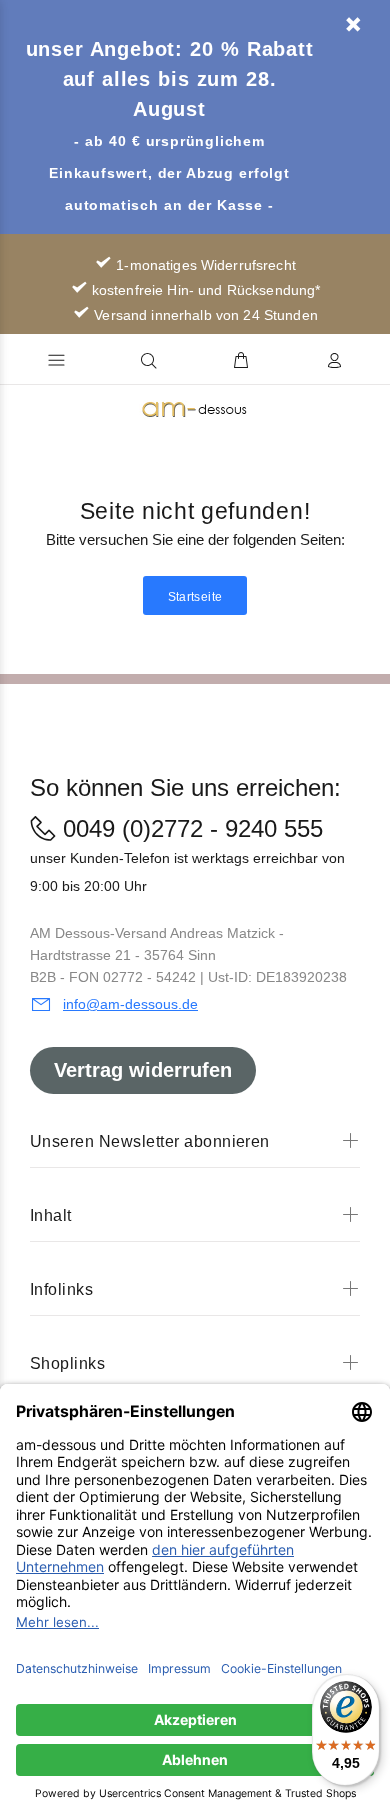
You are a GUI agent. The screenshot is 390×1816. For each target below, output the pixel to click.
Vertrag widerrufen (143, 1070)
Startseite (195, 597)
